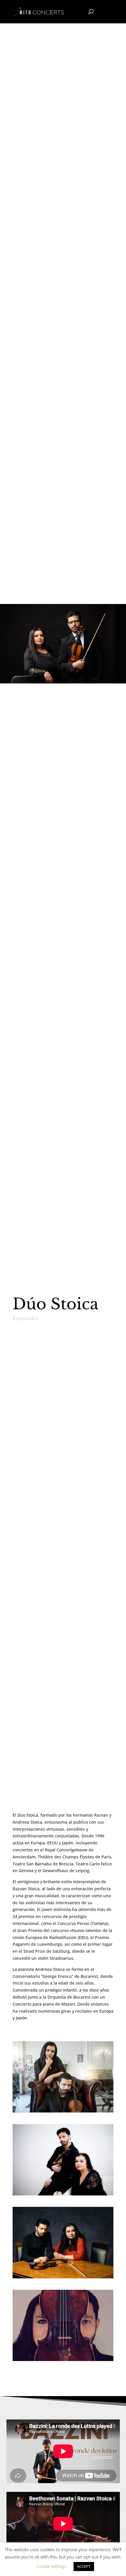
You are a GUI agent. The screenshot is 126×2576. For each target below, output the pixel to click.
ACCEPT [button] (84, 2566)
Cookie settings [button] (51, 2566)
